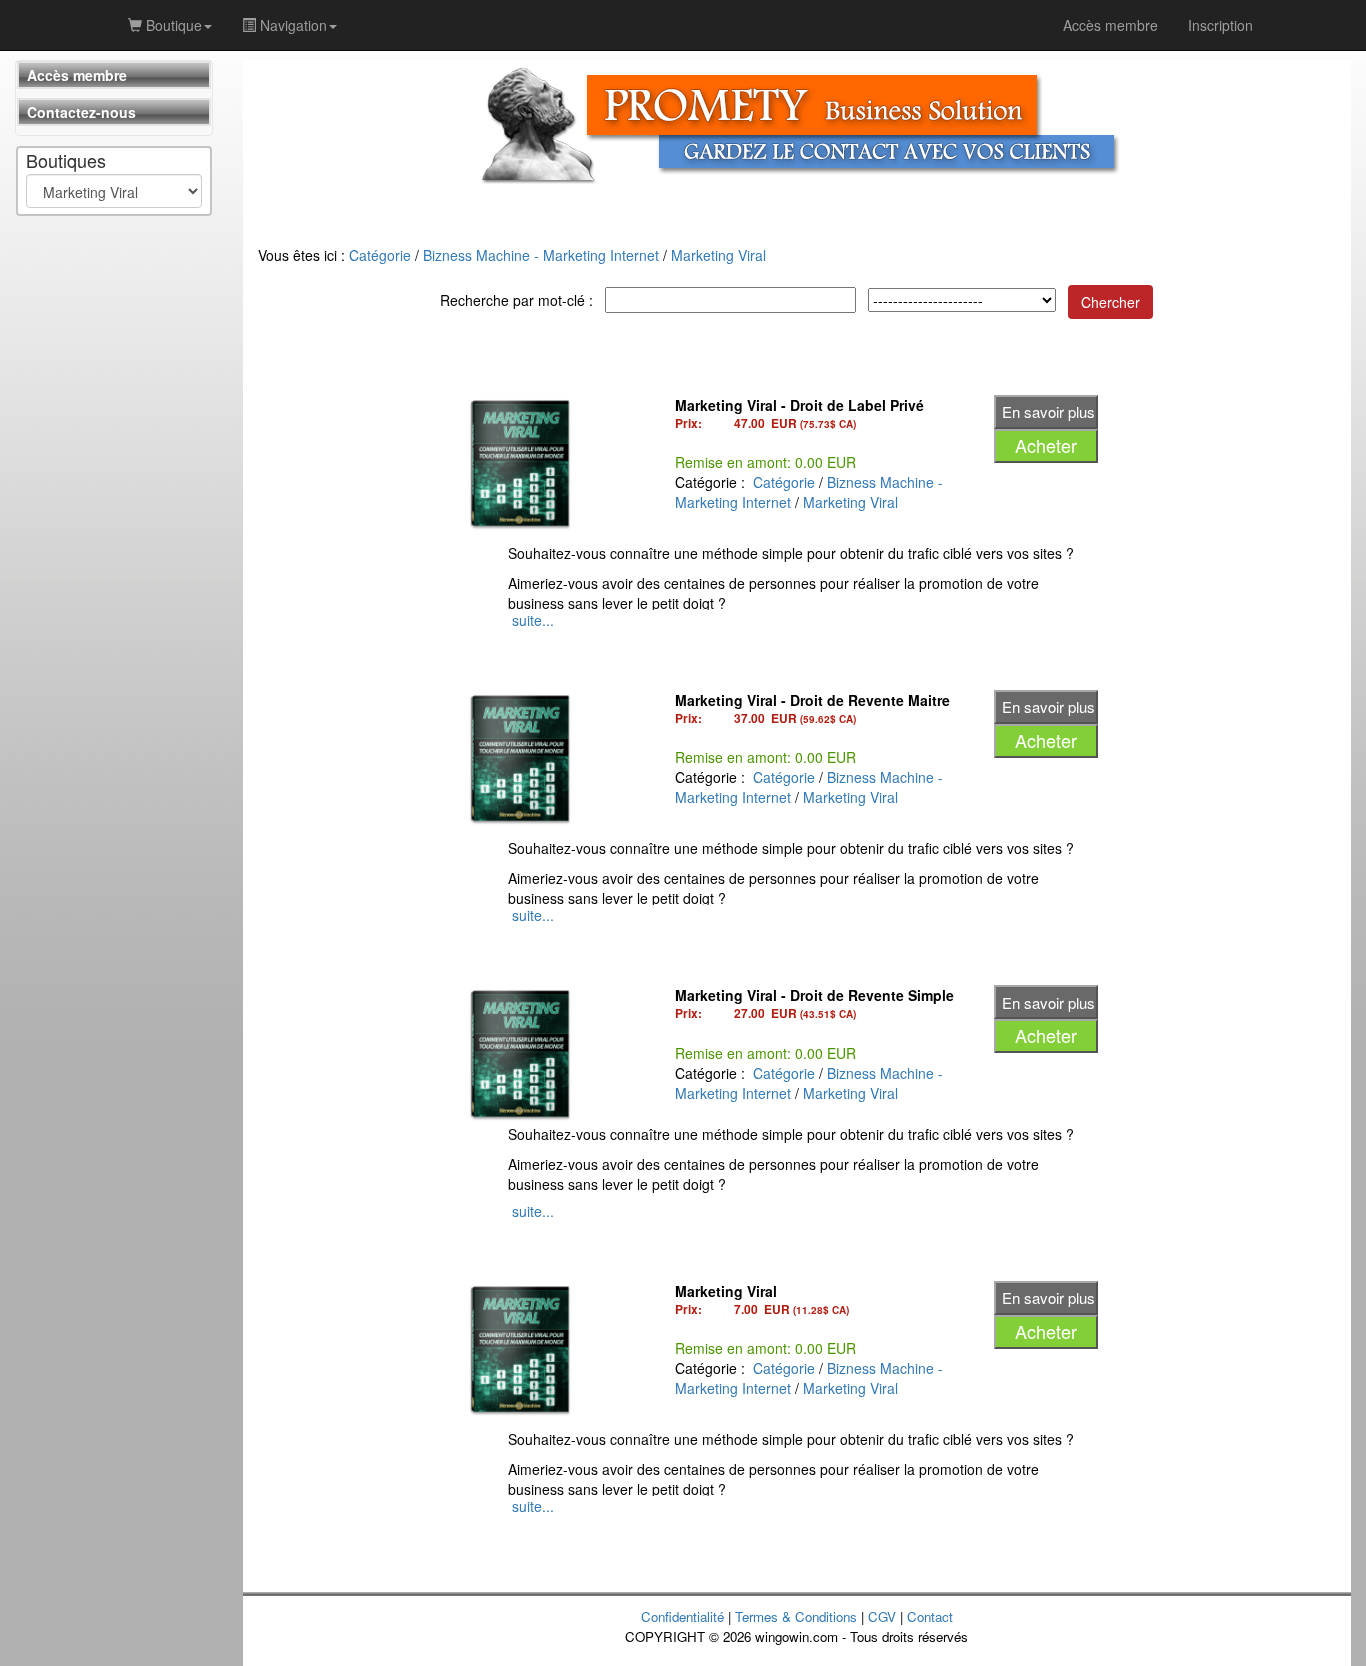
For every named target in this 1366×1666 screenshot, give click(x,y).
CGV (882, 1616)
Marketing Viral (718, 255)
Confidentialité (682, 1616)
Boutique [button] (172, 25)
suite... (533, 620)
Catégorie (380, 255)
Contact (930, 1616)
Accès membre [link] (1110, 25)
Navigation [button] (291, 25)
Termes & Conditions (796, 1616)
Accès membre (77, 75)
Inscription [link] (1220, 25)
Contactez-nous (81, 112)
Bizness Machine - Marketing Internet (541, 255)
